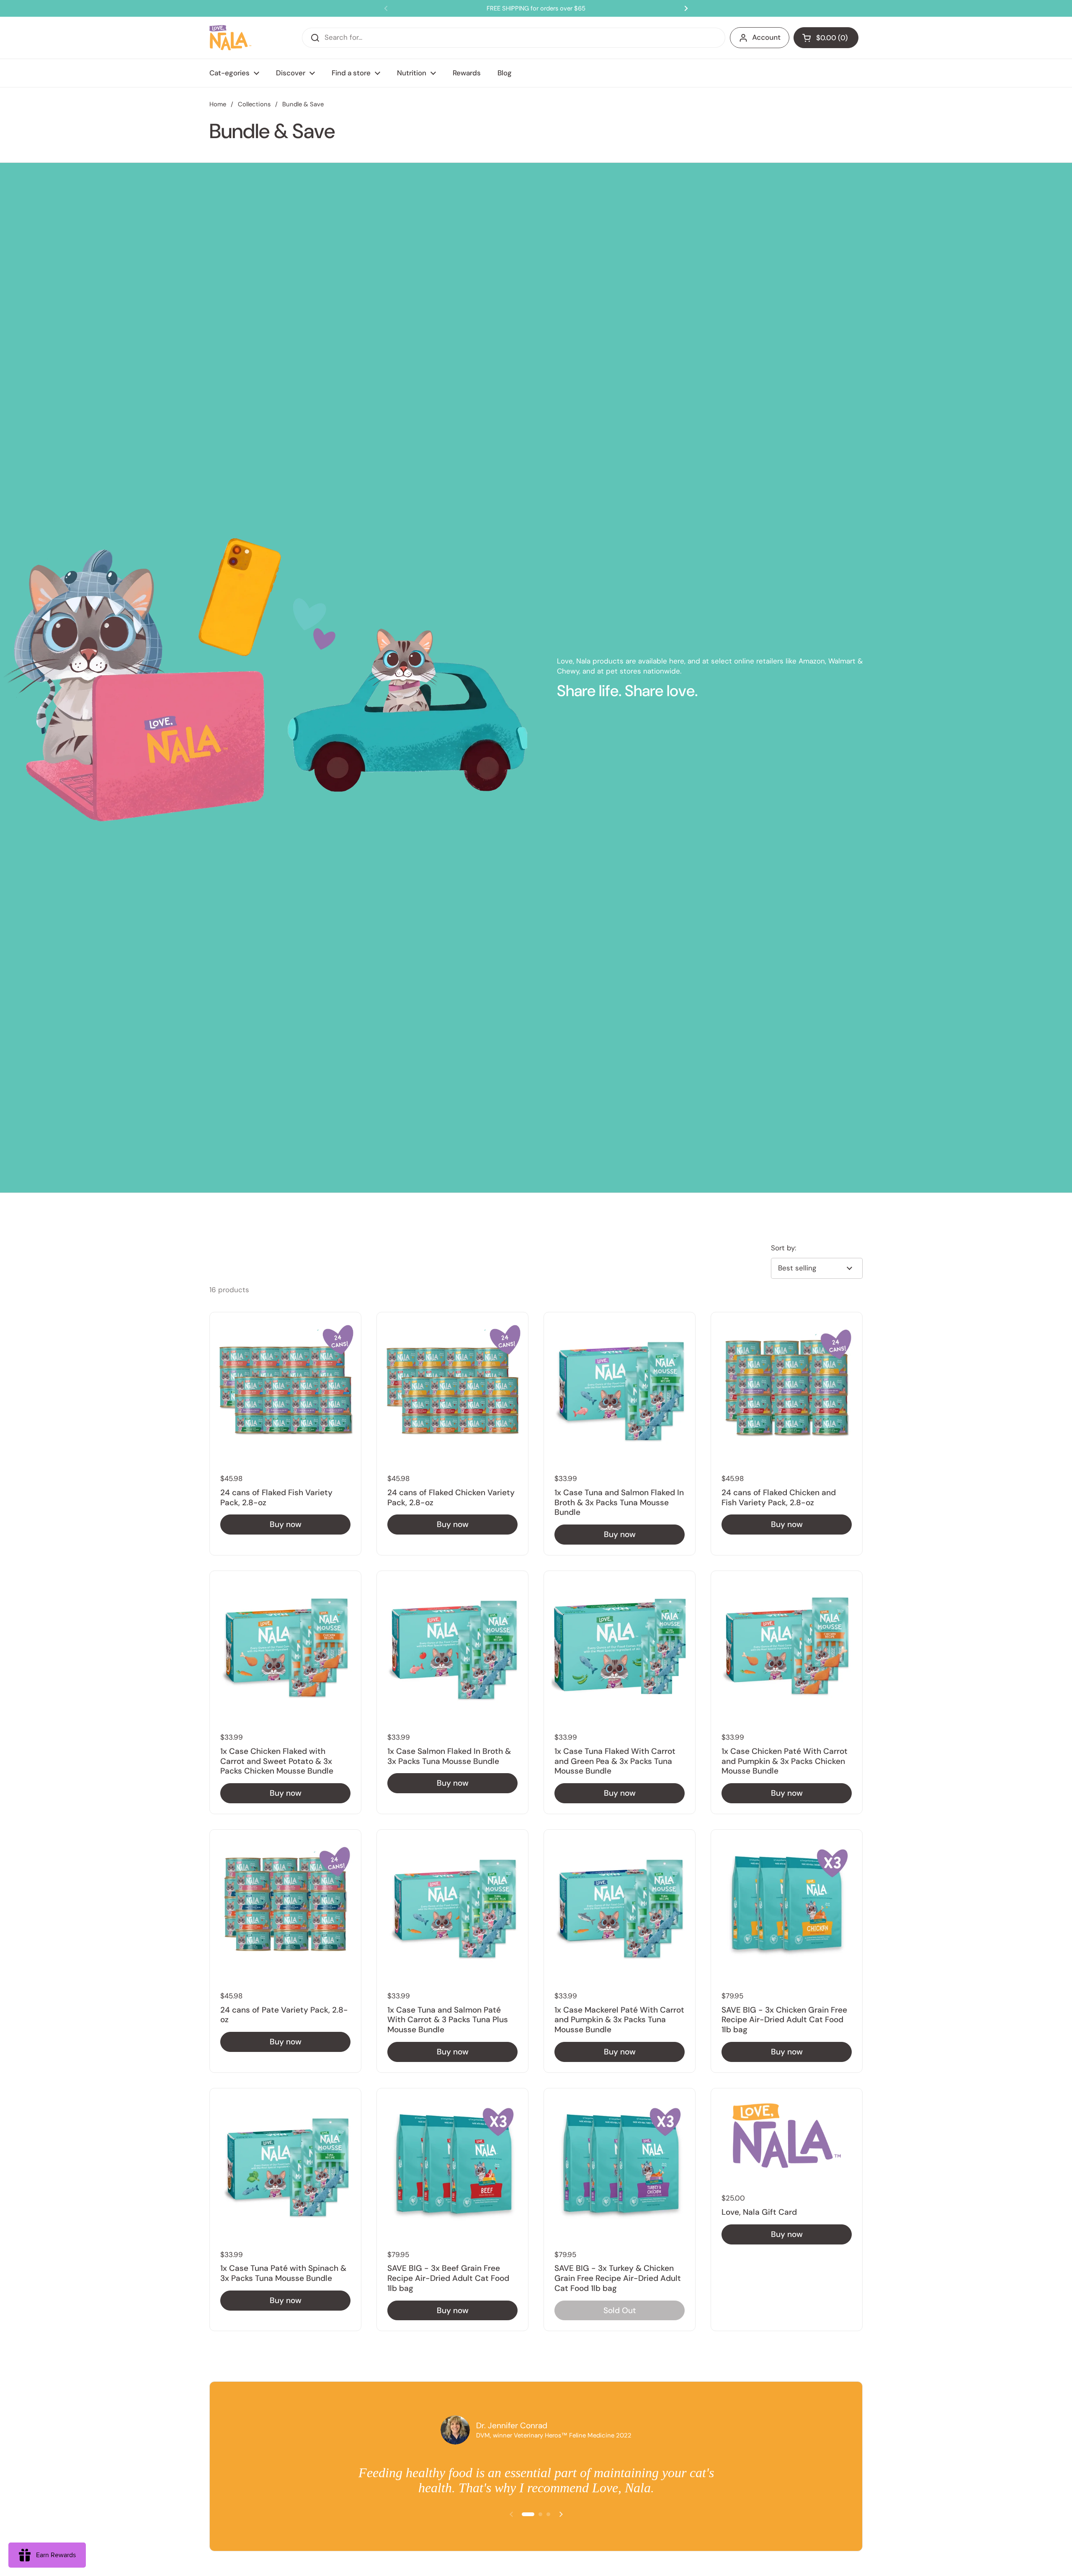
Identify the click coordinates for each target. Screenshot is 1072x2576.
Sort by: (783, 1248)
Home (218, 104)
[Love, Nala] (230, 38)
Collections (254, 104)
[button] (826, 38)
